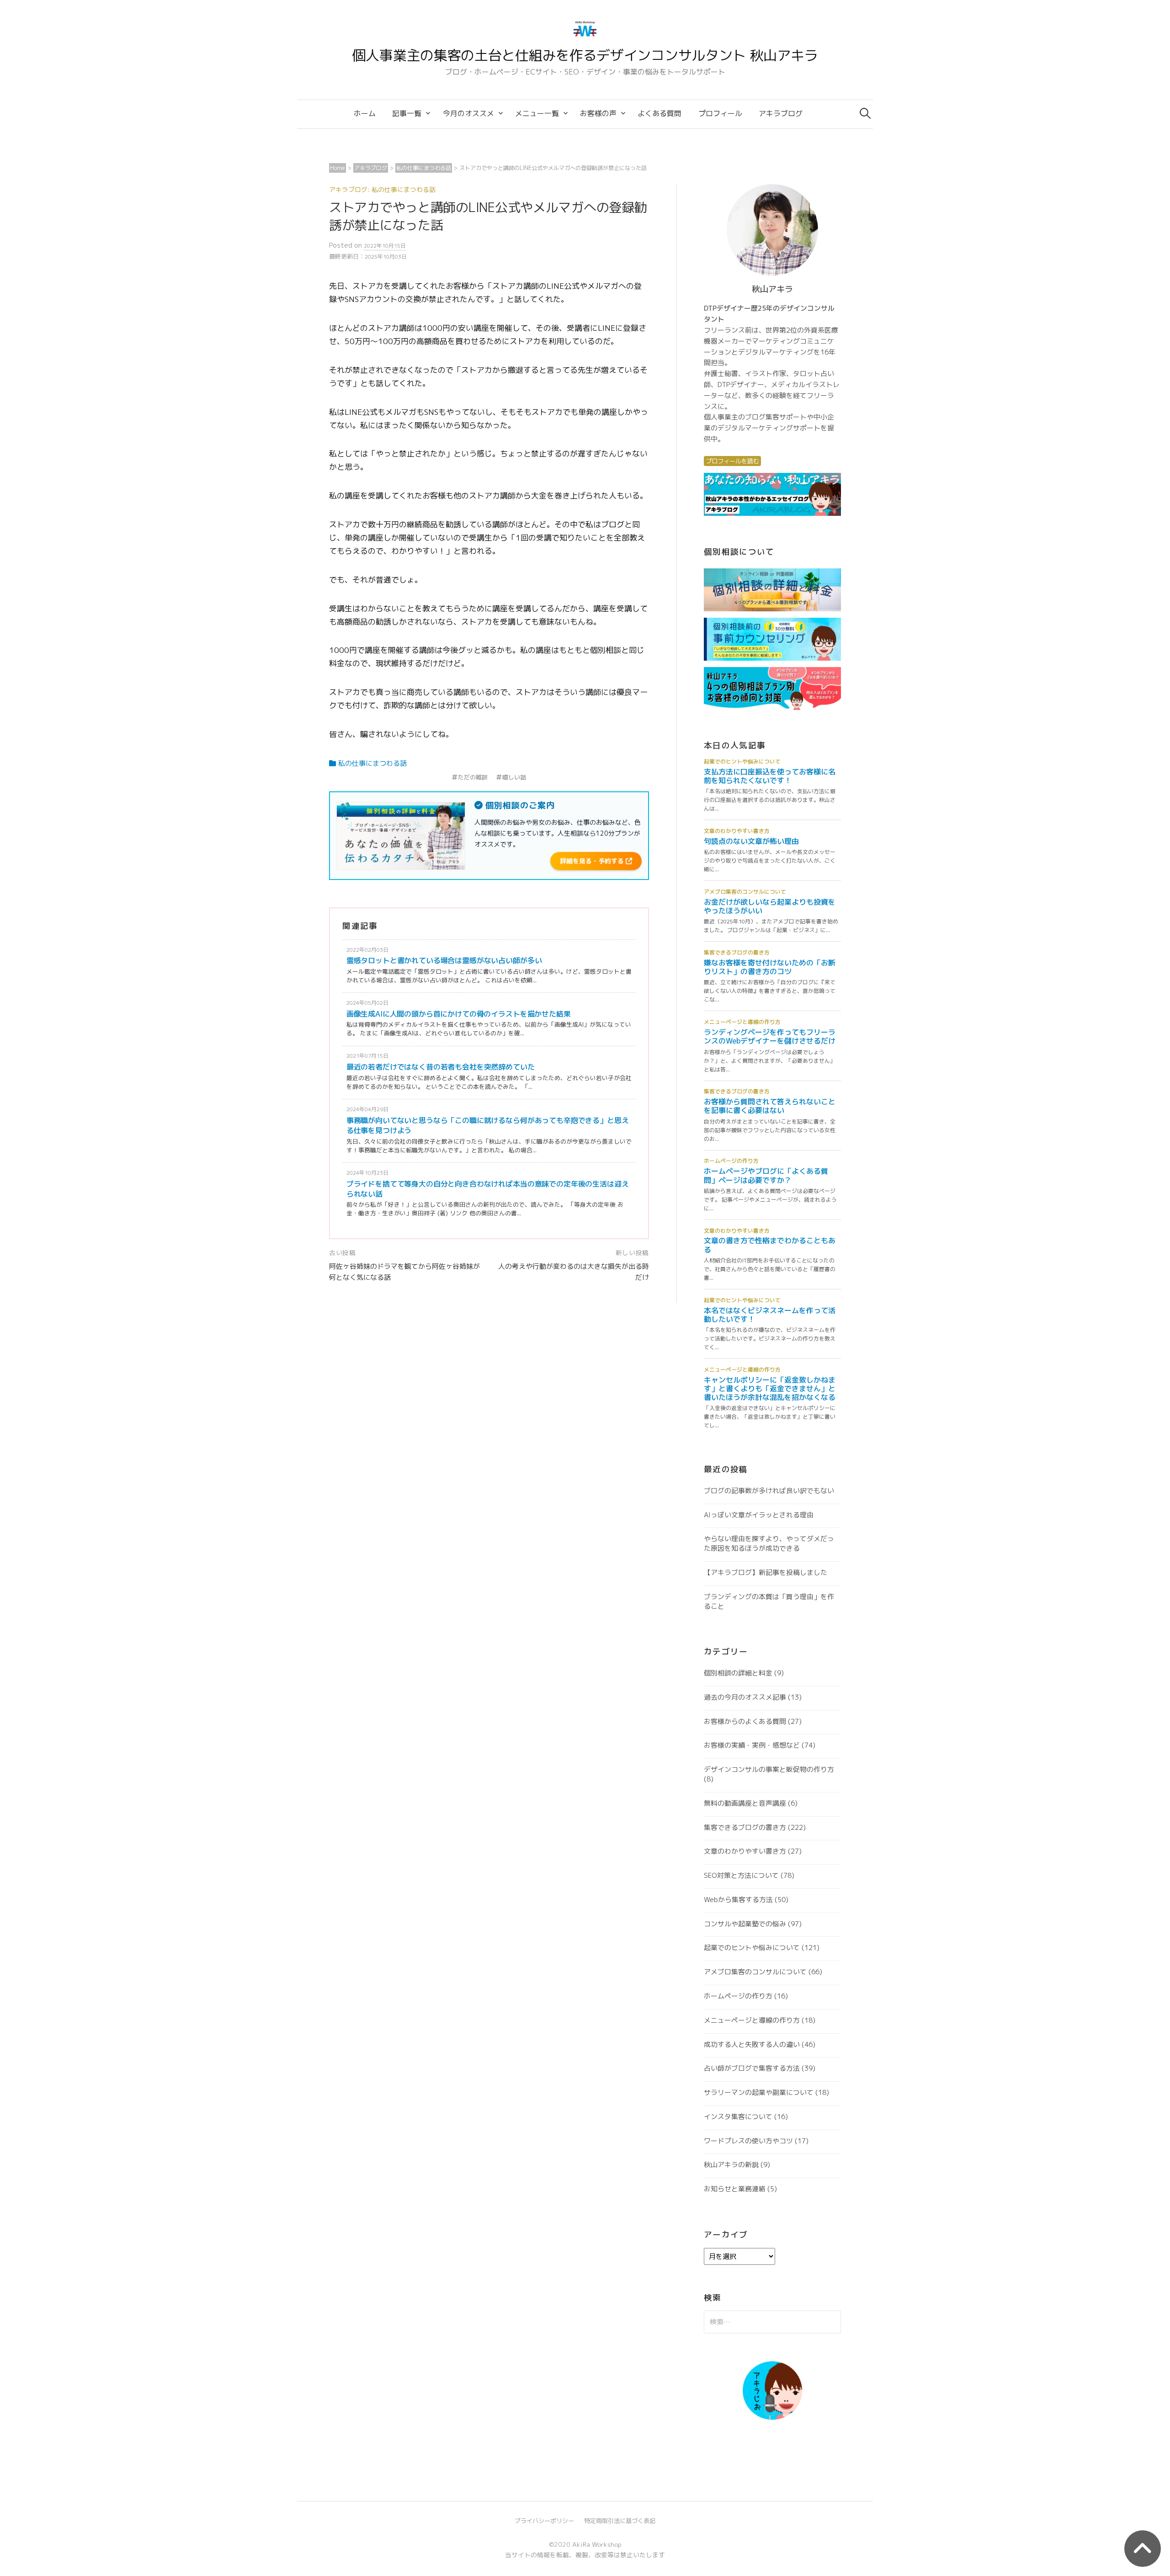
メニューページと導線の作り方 (752, 2020)
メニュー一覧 (537, 113)
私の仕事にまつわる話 (372, 763)
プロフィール (720, 113)
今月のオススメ (468, 113)
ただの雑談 (473, 777)
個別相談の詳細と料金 (738, 1673)
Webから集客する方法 (738, 1900)
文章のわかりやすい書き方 (745, 1851)
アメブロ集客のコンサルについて (755, 1972)
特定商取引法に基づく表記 (620, 2521)
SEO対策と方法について (741, 1875)
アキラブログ (781, 113)
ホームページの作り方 (738, 1996)
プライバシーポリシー (544, 2521)
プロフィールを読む (732, 461)
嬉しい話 (514, 777)
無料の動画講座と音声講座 (745, 1803)
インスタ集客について (738, 2117)
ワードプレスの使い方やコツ (748, 2141)
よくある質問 (659, 113)
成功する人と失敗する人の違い (752, 2044)
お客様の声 (598, 113)
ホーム (365, 113)
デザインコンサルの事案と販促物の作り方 (769, 1769)
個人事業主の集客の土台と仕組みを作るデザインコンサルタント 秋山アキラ (585, 55)
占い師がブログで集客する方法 (752, 2068)
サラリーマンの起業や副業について (759, 2092)
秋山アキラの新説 (731, 2165)
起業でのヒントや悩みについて (752, 1948)
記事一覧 (407, 113)
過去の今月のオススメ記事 (745, 1697)
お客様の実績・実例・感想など (752, 1745)
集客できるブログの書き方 (745, 1827)
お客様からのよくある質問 (745, 1721)
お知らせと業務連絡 (735, 2189)
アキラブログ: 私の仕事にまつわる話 (382, 189)
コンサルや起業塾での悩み (745, 1924)
